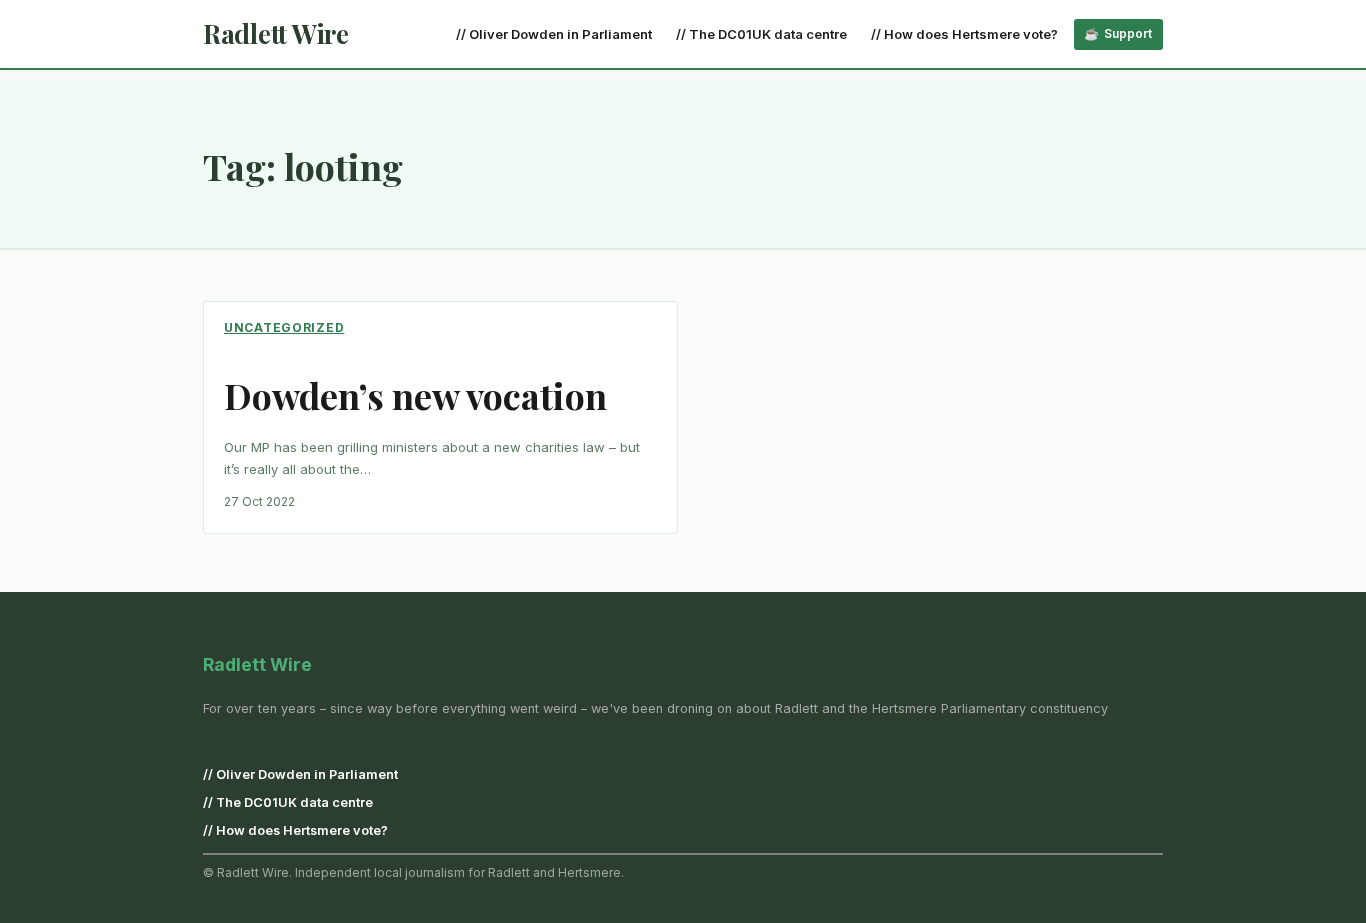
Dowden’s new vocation (415, 395)
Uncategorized (284, 327)
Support (1128, 33)
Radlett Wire (276, 33)
